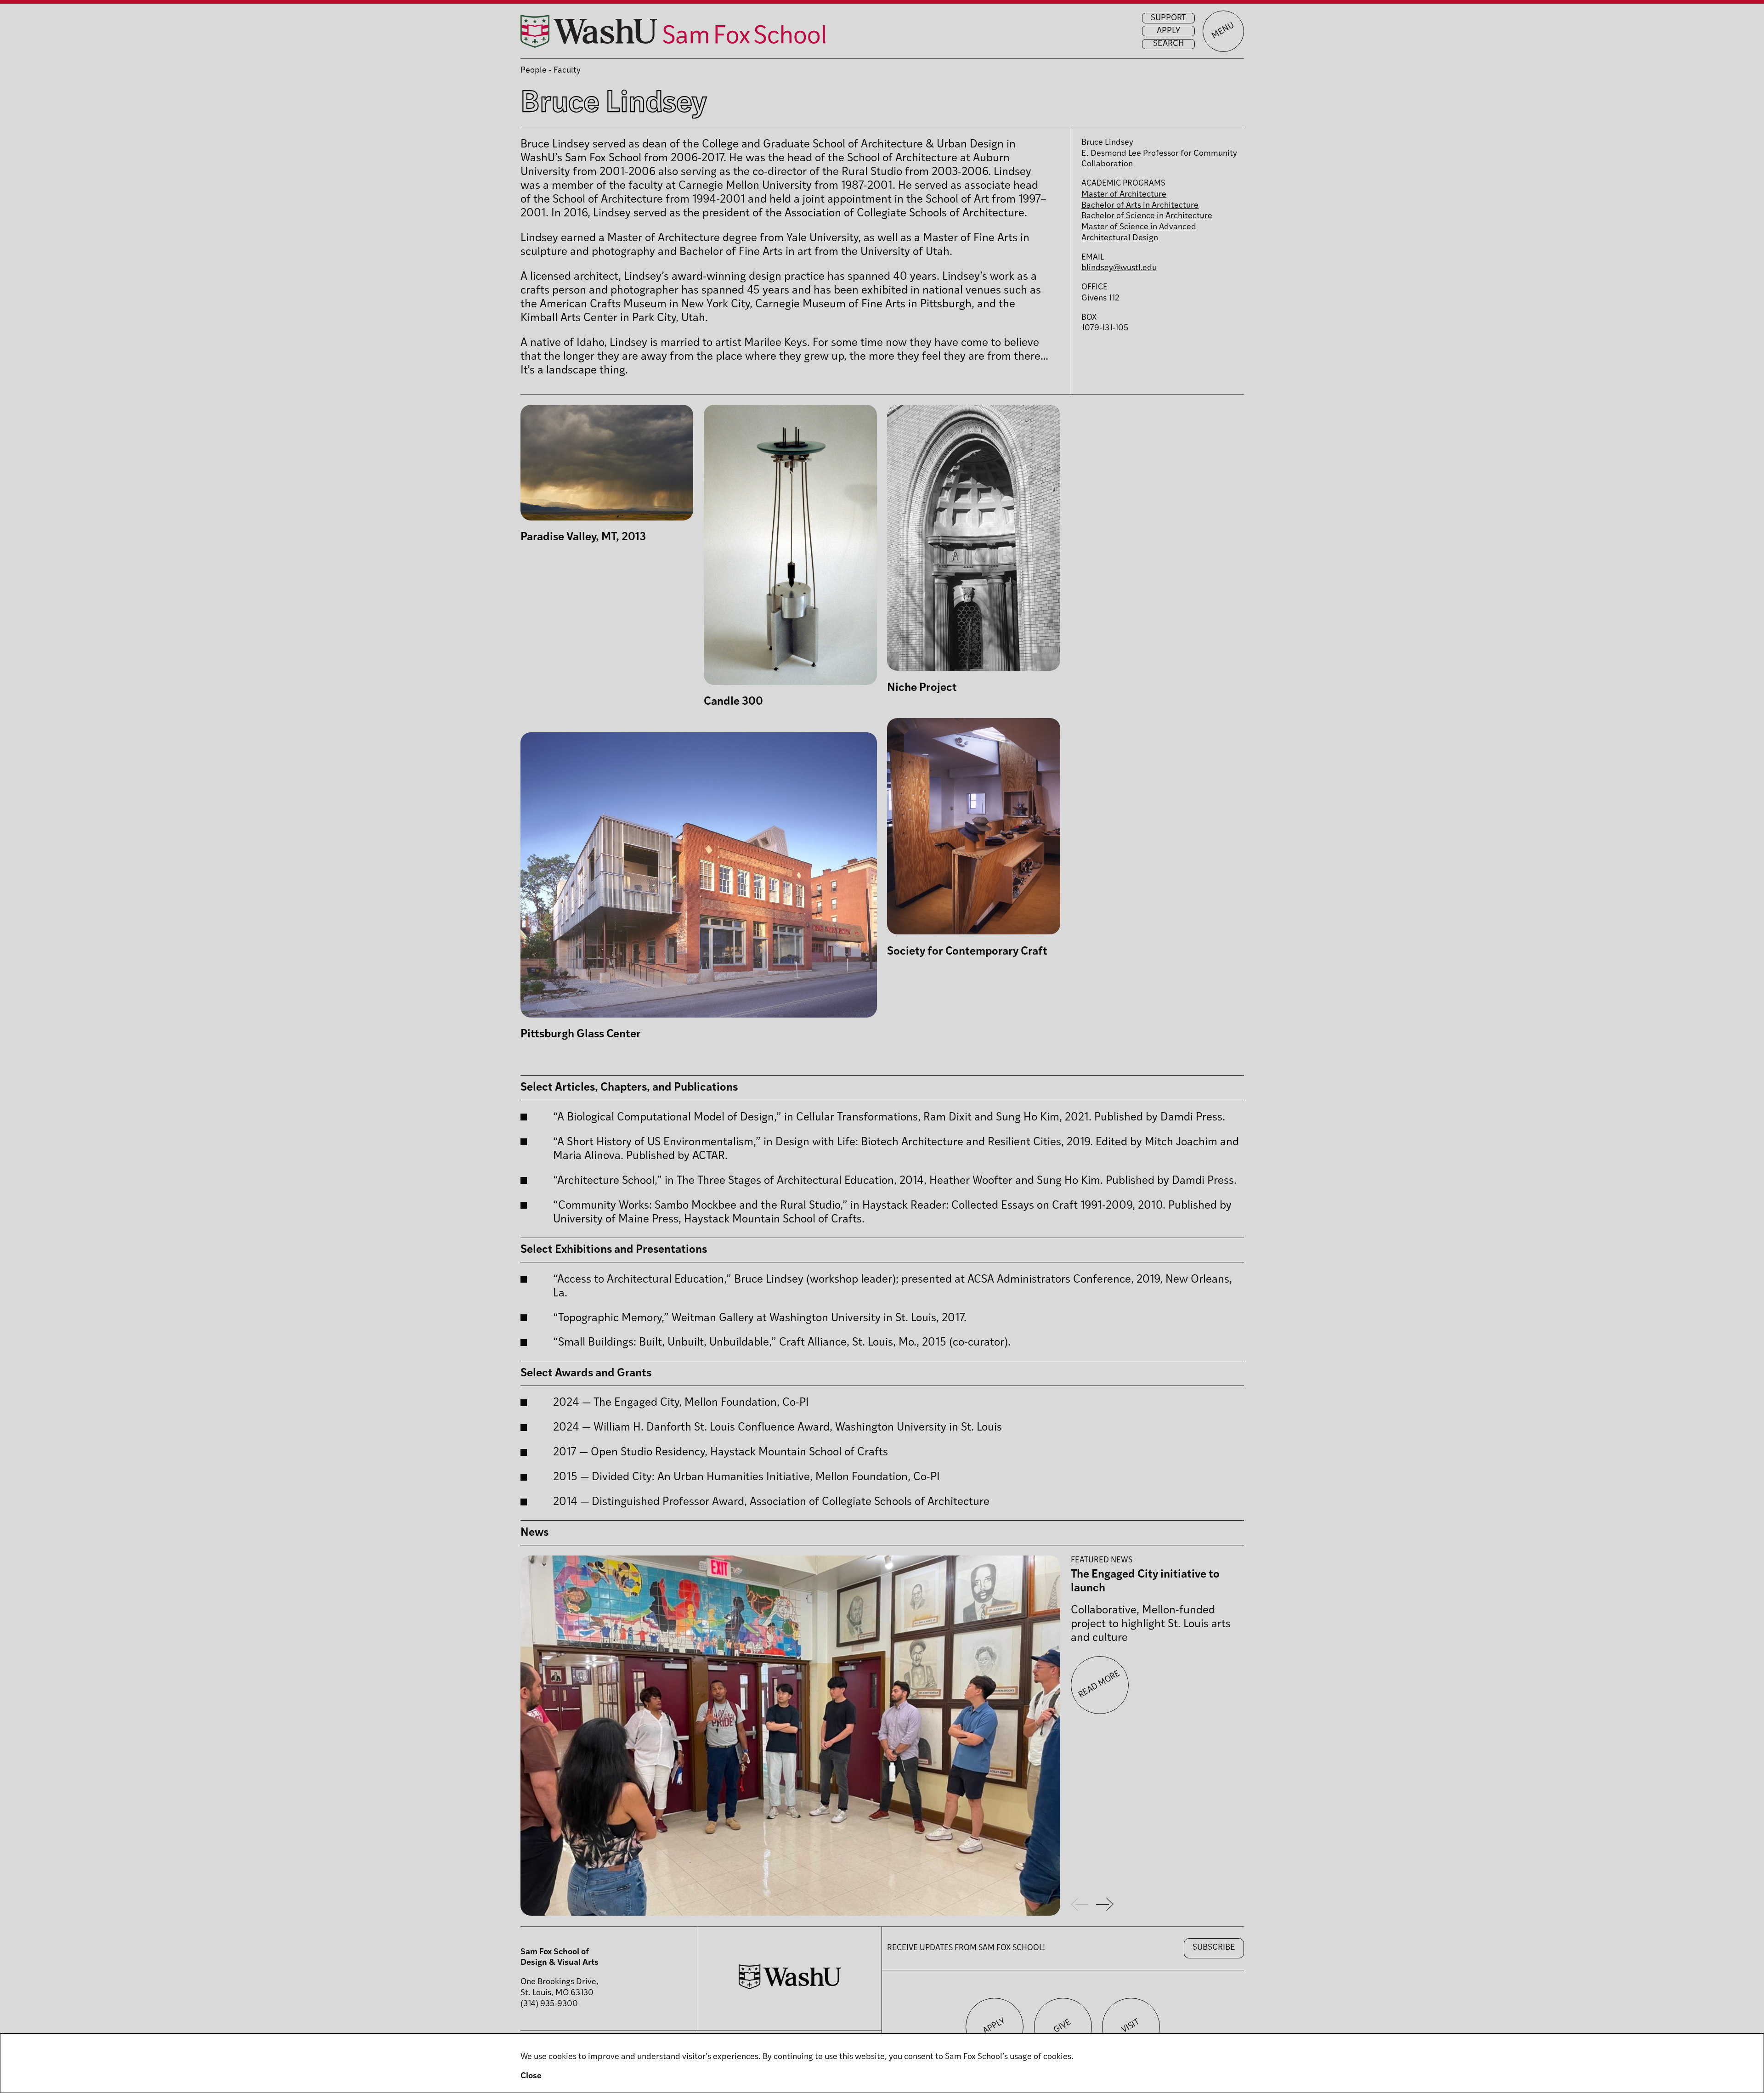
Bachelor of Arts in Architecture (1140, 206)
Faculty (567, 71)
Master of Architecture (1124, 195)
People (534, 71)
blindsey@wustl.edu (1119, 268)
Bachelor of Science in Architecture (1147, 216)
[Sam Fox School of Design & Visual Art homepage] (673, 31)
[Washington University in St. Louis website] (790, 1987)
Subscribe (1214, 1948)
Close (531, 2076)
